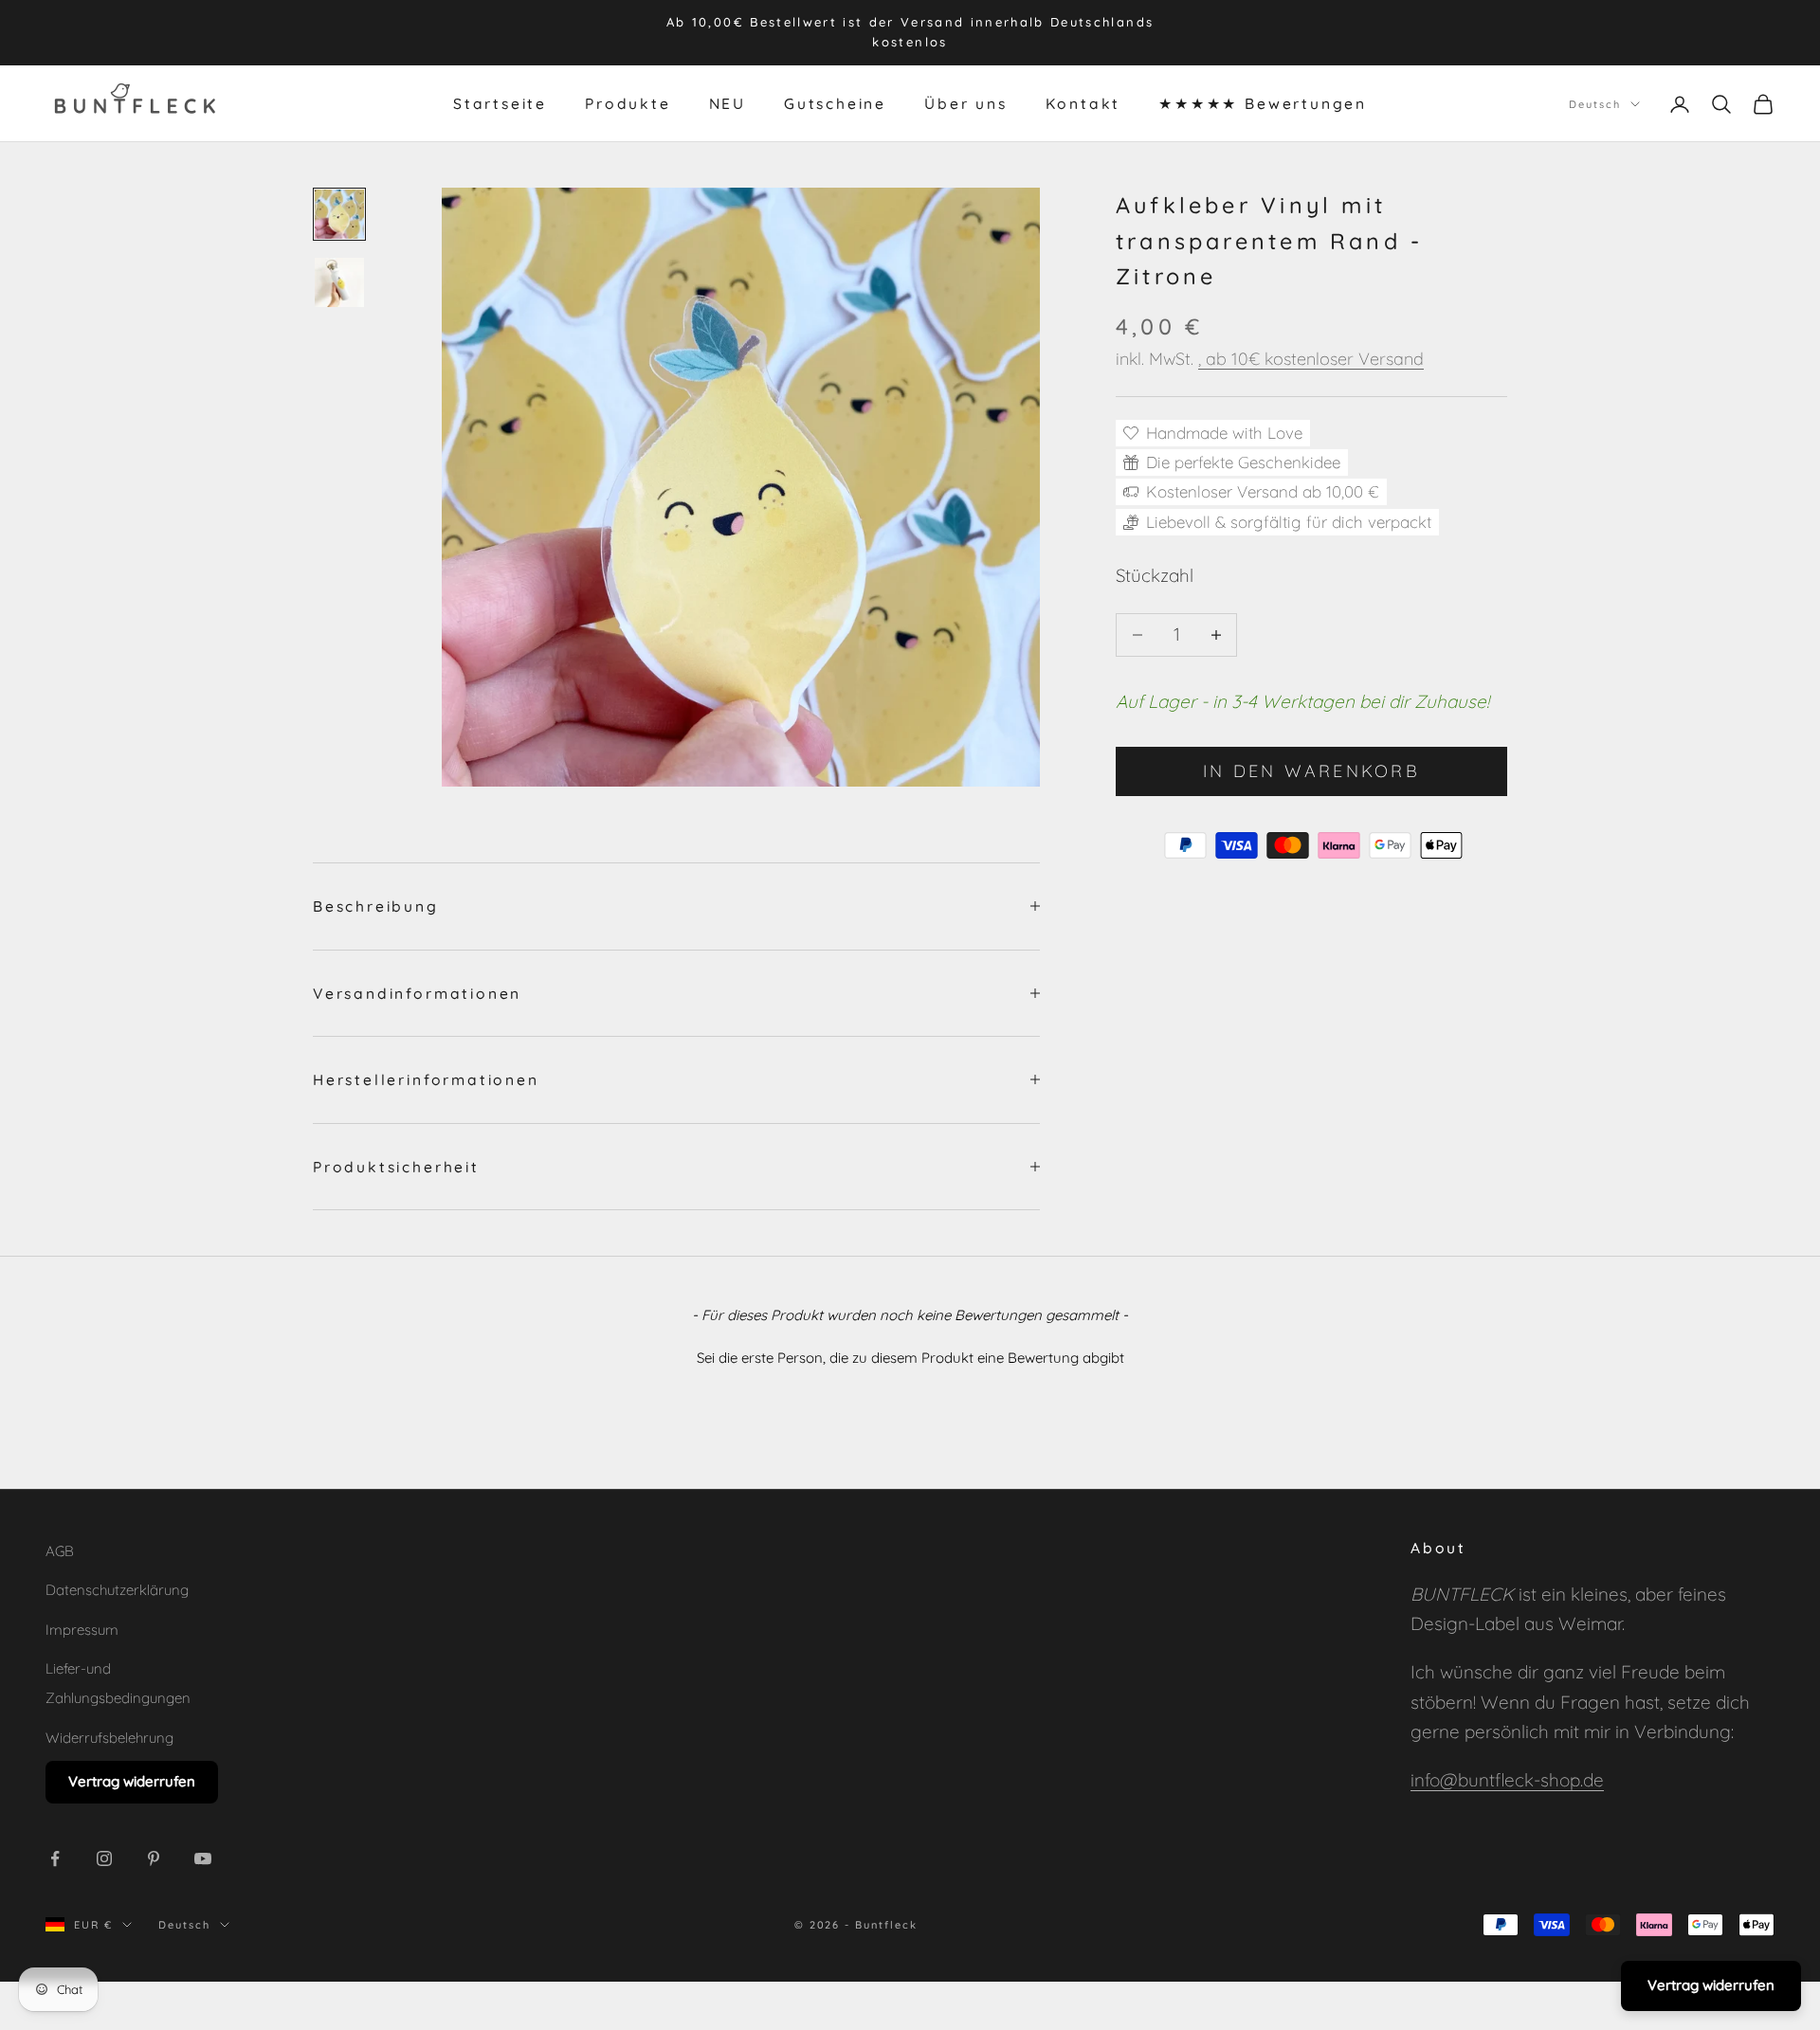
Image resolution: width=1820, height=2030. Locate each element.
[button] (910, 1355)
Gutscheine (835, 103)
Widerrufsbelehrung (109, 1738)
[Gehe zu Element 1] (339, 214)
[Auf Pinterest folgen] (154, 1858)
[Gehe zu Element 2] (339, 282)
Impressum (82, 1630)
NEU (728, 103)
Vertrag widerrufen (132, 1781)
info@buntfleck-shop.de (1507, 1780)
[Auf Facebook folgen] (55, 1858)
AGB (60, 1551)
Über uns (965, 103)
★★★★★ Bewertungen (1263, 103)
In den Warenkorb (1311, 771)
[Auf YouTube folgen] (203, 1858)
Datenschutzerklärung (117, 1590)
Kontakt (1083, 103)
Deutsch (1595, 103)
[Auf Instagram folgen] (104, 1858)
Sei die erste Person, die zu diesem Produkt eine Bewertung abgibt (910, 1358)
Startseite (500, 103)
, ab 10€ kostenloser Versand (1311, 359)
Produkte (628, 103)
